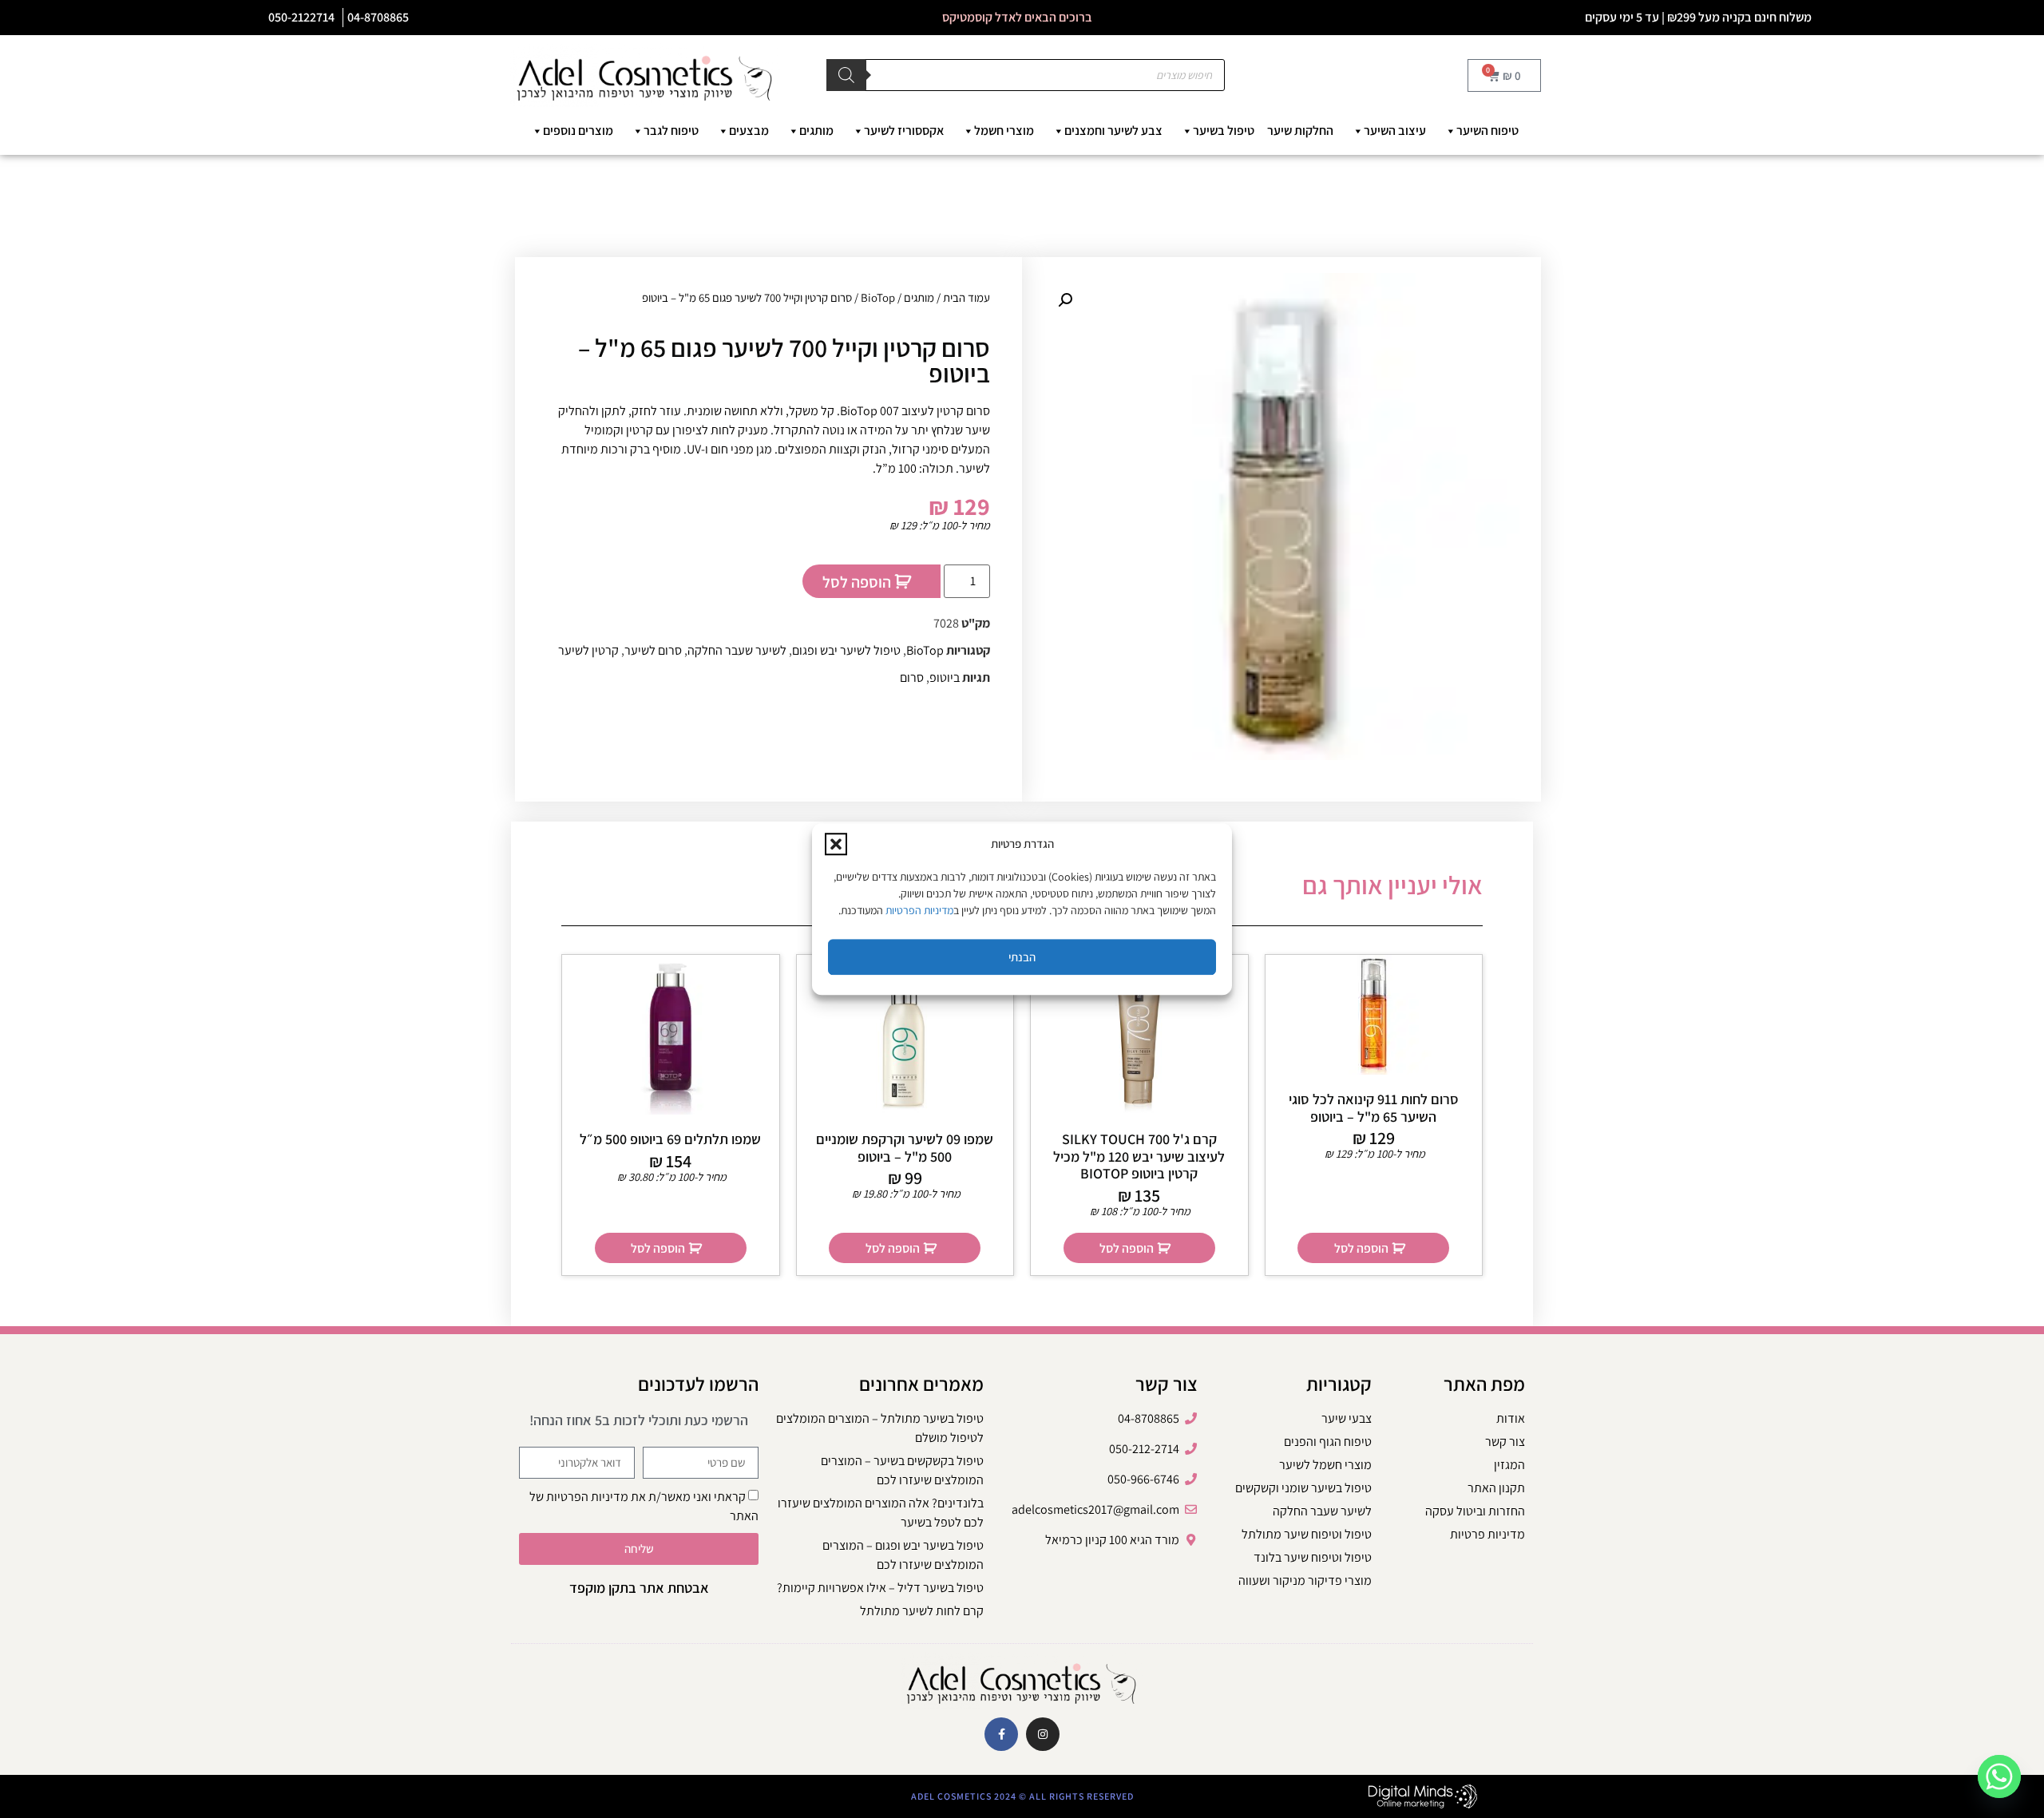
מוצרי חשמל (1004, 131)
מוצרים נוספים (578, 131)
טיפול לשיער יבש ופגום (846, 650)
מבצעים (749, 131)
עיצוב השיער (1395, 131)
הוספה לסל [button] (1361, 1248)
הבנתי (1022, 957)
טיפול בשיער (1224, 131)
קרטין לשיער (588, 650)
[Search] (846, 75)
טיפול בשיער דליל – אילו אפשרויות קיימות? (880, 1588)
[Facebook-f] (1001, 1734)
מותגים (816, 131)
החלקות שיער (1300, 131)
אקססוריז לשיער (904, 131)
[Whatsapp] (1999, 1776)
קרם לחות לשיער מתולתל (922, 1611)
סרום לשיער (653, 650)
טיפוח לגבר (671, 131)
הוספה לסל (857, 582)
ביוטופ (945, 677)
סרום (912, 677)
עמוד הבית (967, 297)
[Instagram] (1043, 1734)
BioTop (878, 297)
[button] (836, 844)
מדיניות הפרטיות (919, 910)
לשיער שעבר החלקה (737, 650)
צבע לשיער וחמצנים (1113, 131)
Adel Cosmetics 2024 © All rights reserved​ (1022, 1796)
